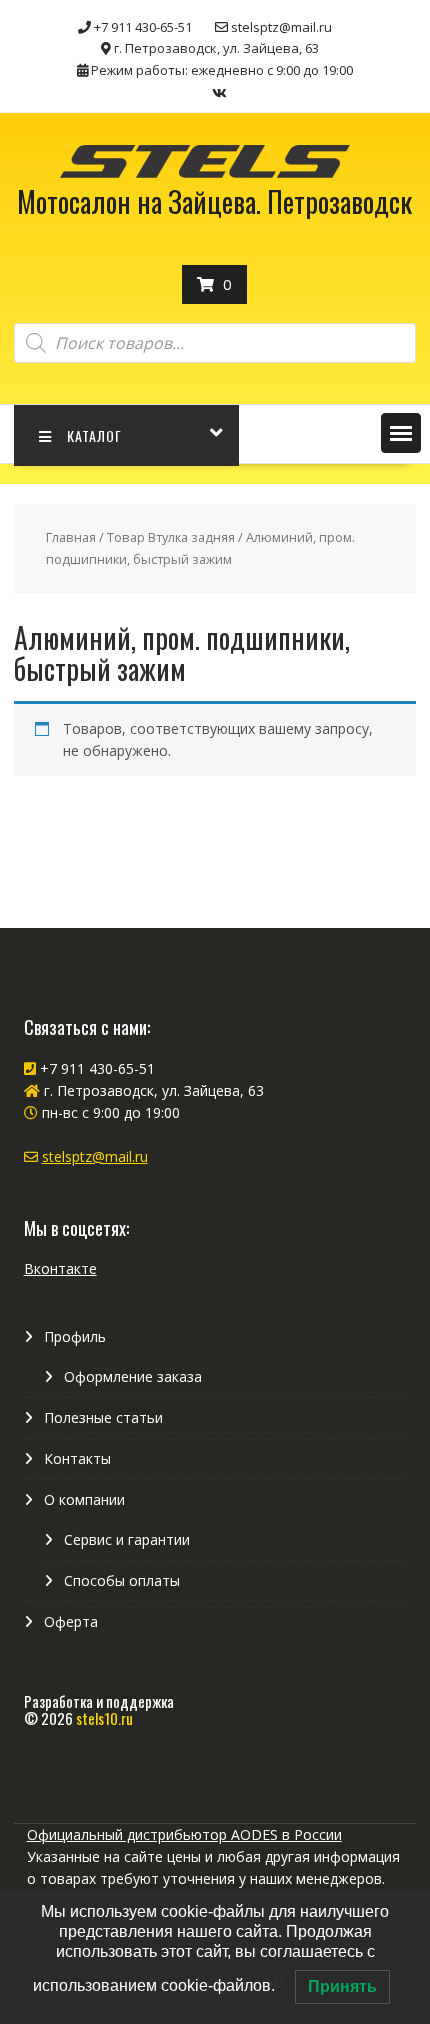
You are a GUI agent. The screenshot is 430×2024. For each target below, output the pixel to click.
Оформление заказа (133, 1376)
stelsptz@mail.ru (95, 1156)
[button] (401, 433)
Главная (71, 537)
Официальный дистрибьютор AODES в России (184, 1834)
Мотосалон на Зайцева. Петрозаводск (214, 201)
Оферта (71, 1621)
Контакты (77, 1458)
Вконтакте (60, 1268)
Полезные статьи (103, 1417)
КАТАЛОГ (94, 435)
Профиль (75, 1336)
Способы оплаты (122, 1580)
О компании (84, 1499)
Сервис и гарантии (127, 1539)
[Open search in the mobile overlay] (215, 343)
